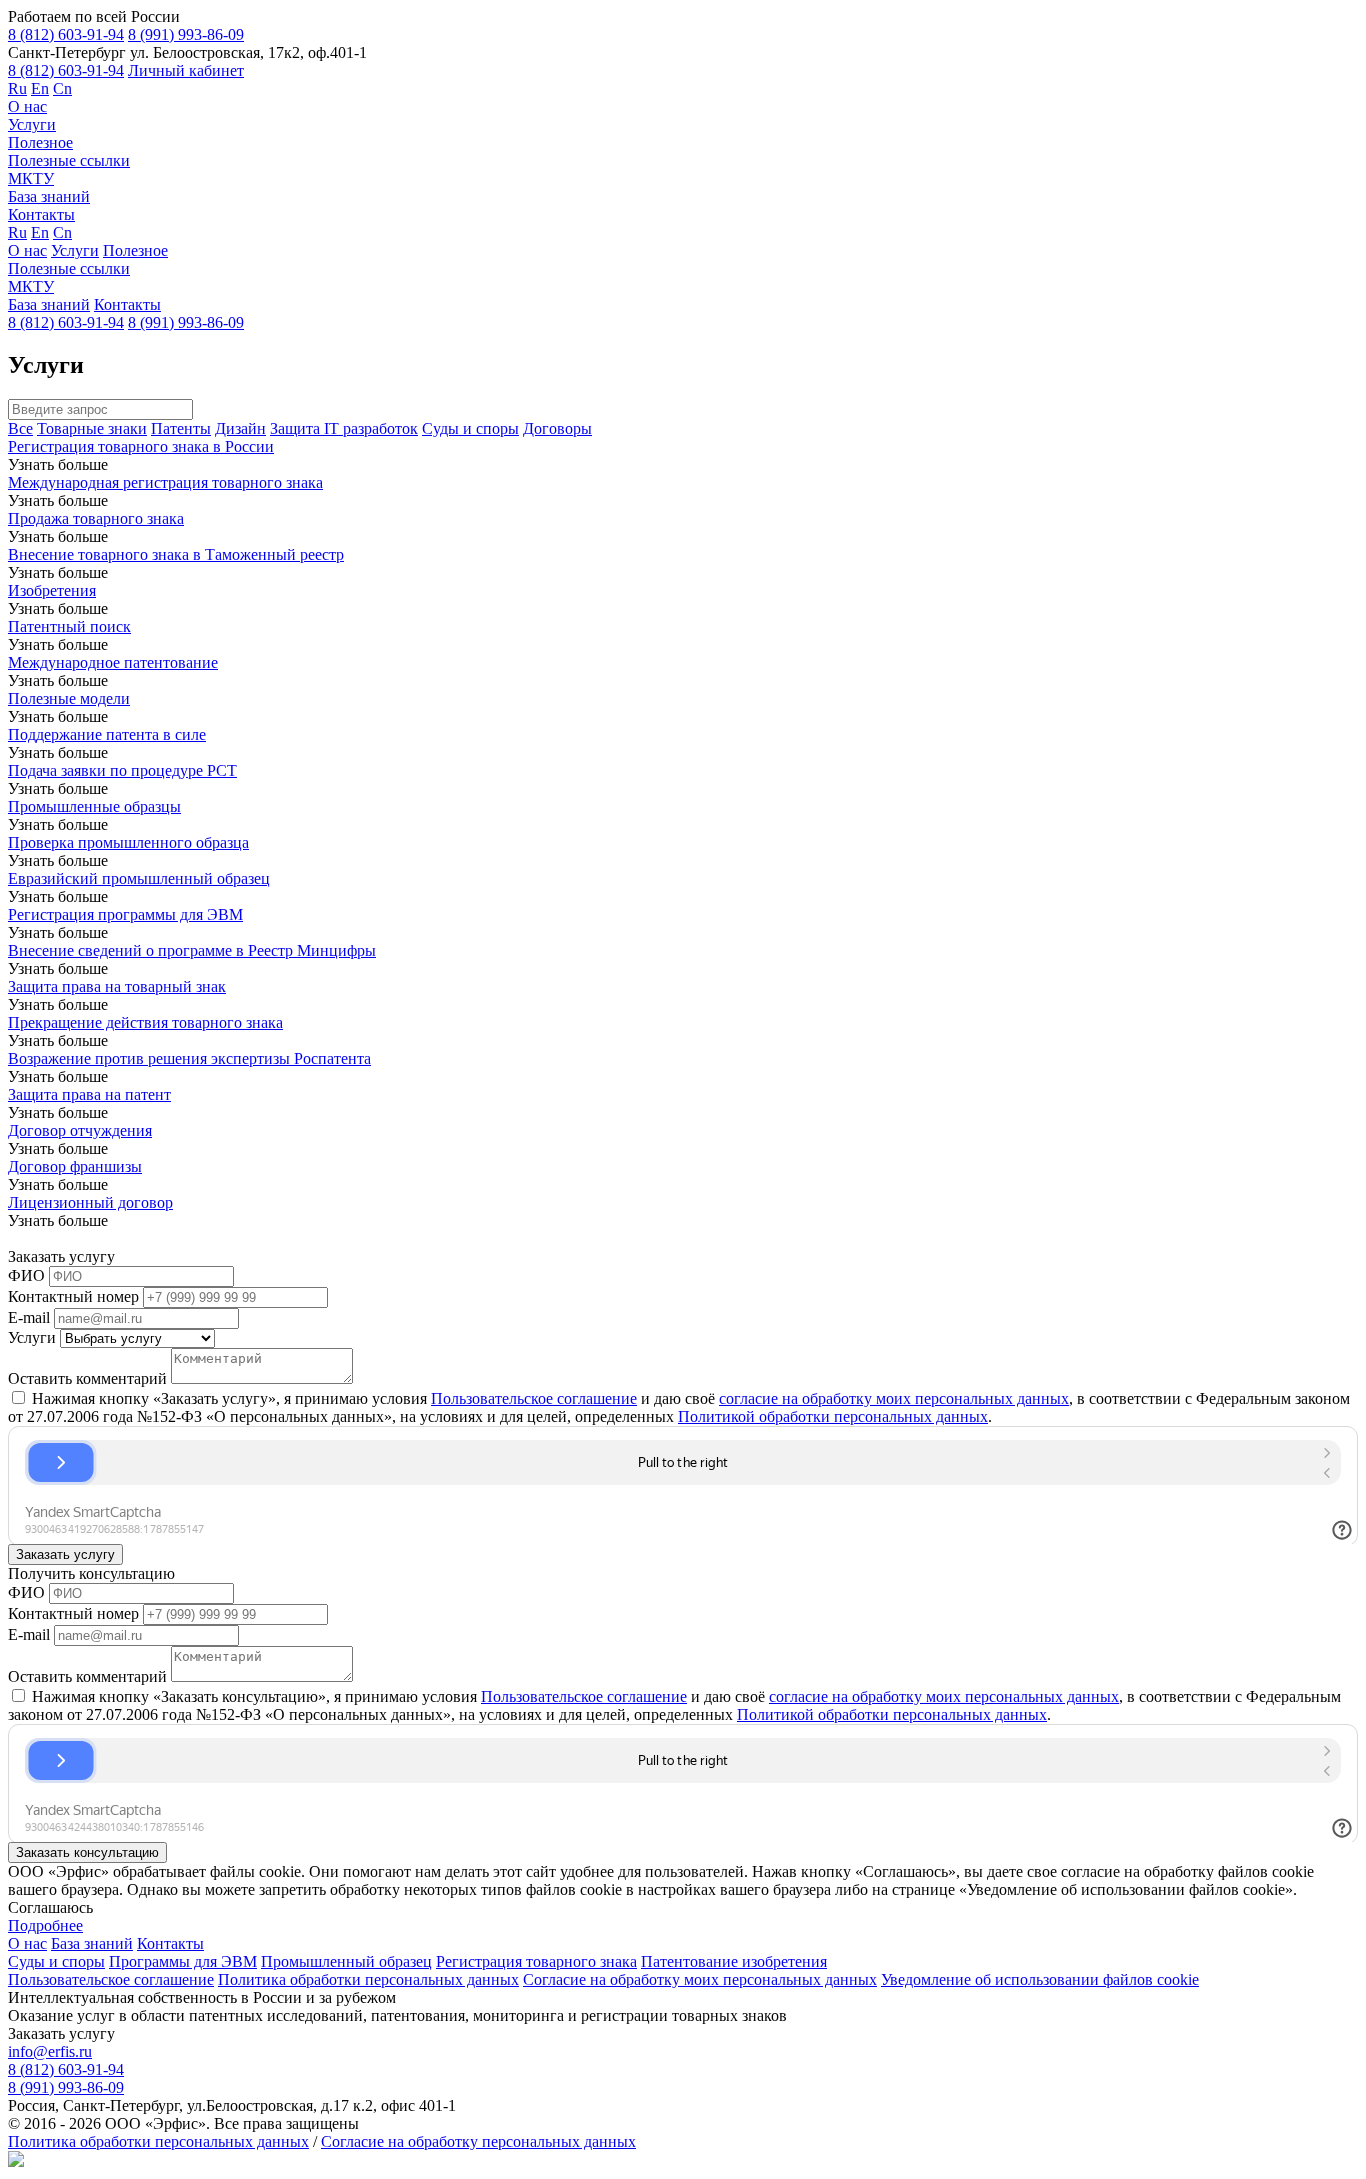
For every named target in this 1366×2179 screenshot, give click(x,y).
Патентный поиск (69, 626)
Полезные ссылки (69, 160)
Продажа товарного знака (96, 518)
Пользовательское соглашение (534, 1398)
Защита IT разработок (344, 428)
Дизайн (240, 428)
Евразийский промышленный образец (139, 878)
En (40, 88)
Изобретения (52, 590)
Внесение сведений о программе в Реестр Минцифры (192, 950)
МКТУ (31, 178)
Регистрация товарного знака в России (141, 446)
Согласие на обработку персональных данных (478, 2141)
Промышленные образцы (94, 806)
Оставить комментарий (87, 1378)
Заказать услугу (65, 1554)
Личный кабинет (186, 70)
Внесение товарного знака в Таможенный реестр (176, 554)
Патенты (181, 428)
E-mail (29, 1317)
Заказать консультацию (87, 1852)
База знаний (49, 196)
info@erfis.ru (50, 2051)
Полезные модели (69, 698)
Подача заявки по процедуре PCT (122, 770)
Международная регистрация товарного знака (165, 482)
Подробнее (45, 1925)
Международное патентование (113, 662)
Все (20, 428)
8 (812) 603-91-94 (66, 34)
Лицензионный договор (90, 1202)
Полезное (40, 142)
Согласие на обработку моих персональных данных (700, 1979)
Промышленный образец (346, 1961)
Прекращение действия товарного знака (145, 1022)
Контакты (41, 214)
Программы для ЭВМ (183, 1961)
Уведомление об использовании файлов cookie (1040, 1979)
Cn (62, 88)
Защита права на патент (89, 1094)
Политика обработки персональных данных (368, 1979)
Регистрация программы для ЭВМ (125, 914)
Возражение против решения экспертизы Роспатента (189, 1058)
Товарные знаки (92, 428)
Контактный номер (73, 1296)
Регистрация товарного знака (536, 1961)
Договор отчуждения (80, 1130)
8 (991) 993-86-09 (186, 34)
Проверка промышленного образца (128, 842)
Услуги (32, 124)
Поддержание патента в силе (107, 734)
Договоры (557, 428)
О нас (27, 106)
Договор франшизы (75, 1166)
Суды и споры (470, 428)
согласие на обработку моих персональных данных (894, 1398)
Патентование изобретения (734, 1961)
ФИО (26, 1275)
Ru (17, 88)
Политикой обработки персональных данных (833, 1416)
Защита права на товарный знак (117, 986)
